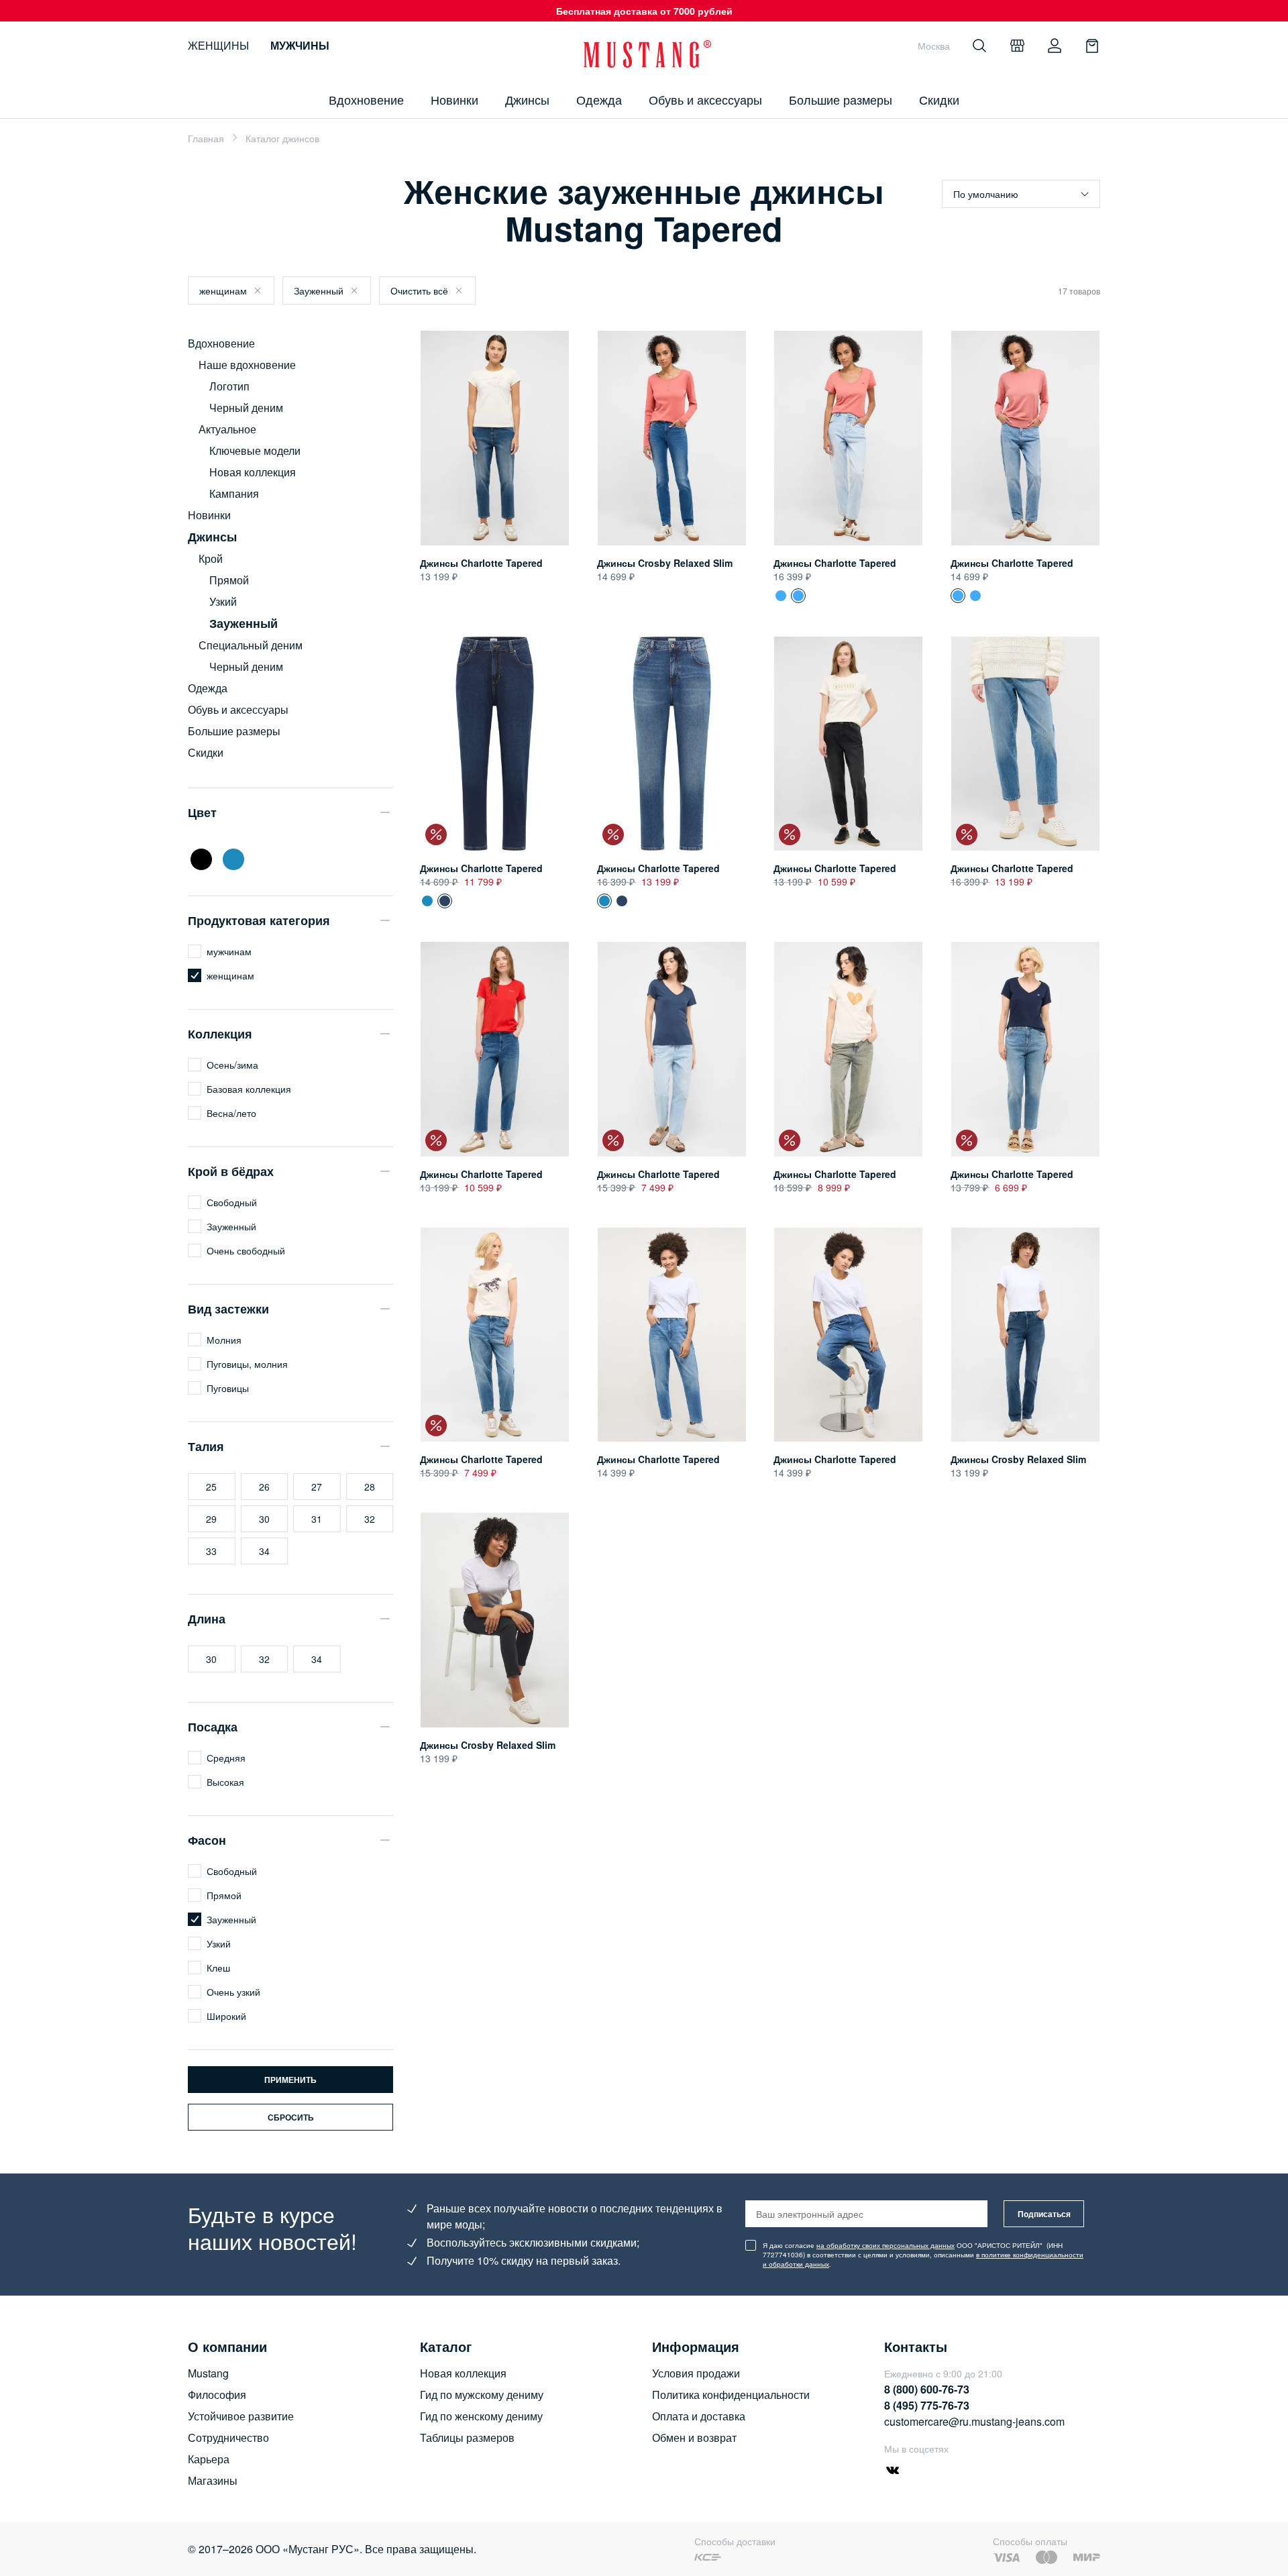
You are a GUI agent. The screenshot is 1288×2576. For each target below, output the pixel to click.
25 (211, 1487)
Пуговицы (228, 1388)
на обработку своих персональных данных (885, 2245)
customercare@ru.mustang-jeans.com (974, 2421)
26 (264, 1487)
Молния (224, 1340)
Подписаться (1044, 2214)
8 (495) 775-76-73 (927, 2405)
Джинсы (527, 99)
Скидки (939, 99)
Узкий (223, 601)
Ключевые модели (255, 450)
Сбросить (291, 2117)
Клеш (218, 1968)
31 (317, 1519)
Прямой (229, 580)
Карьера (209, 2459)
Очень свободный (246, 1250)
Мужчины (300, 45)
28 (370, 1487)
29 (211, 1519)
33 (211, 1551)
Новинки (454, 99)
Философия (217, 2395)
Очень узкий (233, 1992)
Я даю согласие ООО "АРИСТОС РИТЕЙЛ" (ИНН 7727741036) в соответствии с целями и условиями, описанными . (923, 2255)
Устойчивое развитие (241, 2416)
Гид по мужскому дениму (482, 2395)
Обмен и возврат (694, 2437)
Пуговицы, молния (247, 1364)
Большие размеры (841, 99)
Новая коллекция (253, 472)
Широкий (226, 2016)
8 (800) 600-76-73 (927, 2389)
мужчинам (229, 951)
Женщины (218, 45)
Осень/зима (232, 1065)
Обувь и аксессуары (705, 99)
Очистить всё (419, 290)
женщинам (223, 290)
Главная (206, 138)
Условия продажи (696, 2373)
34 (264, 1551)
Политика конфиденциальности (731, 2395)
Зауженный (319, 290)
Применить (290, 2080)
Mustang (208, 2373)
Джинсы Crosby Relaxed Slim (665, 563)
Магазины (213, 2480)
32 (370, 1519)
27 (317, 1487)
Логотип (229, 386)
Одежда (599, 99)
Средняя (226, 1758)
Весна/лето (231, 1113)
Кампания (234, 493)
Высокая (225, 1782)
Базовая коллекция (249, 1089)
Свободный (232, 1202)
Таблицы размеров (467, 2437)
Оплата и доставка (699, 2416)
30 (264, 1519)
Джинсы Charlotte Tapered (481, 563)
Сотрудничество (228, 2437)
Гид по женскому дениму (481, 2416)
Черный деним (246, 408)
